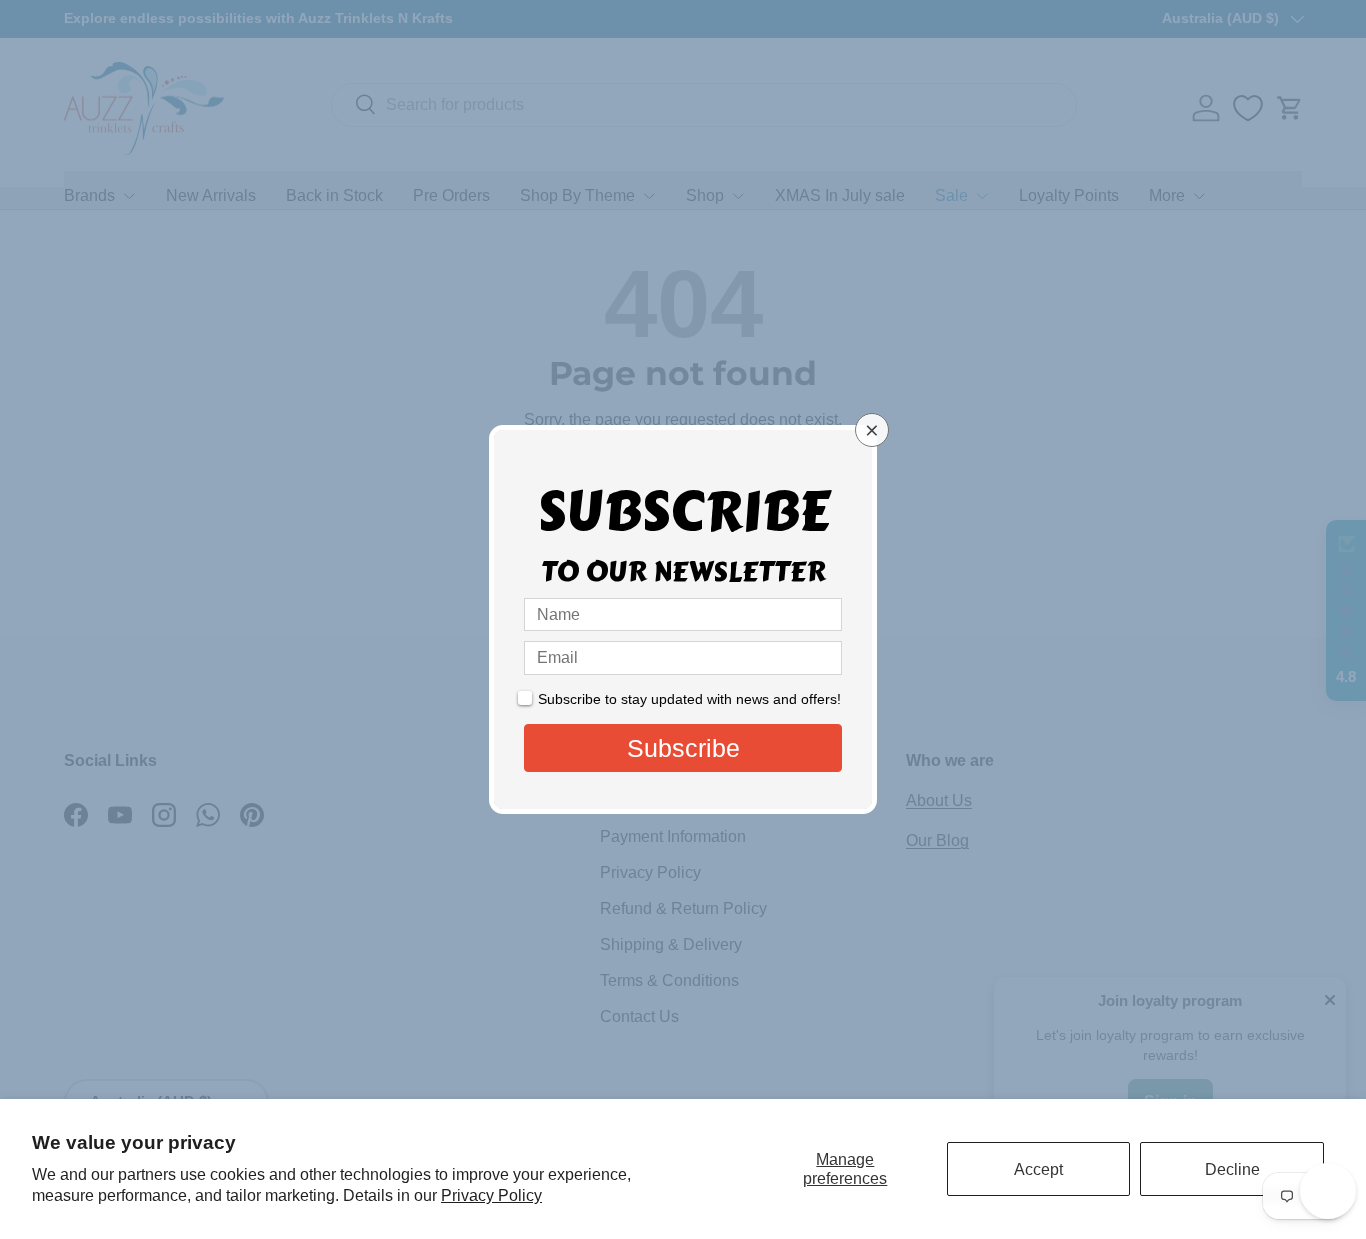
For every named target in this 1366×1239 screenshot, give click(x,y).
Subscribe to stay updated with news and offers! (689, 699)
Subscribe (683, 748)
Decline (1232, 1169)
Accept (1038, 1169)
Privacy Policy (491, 1195)
